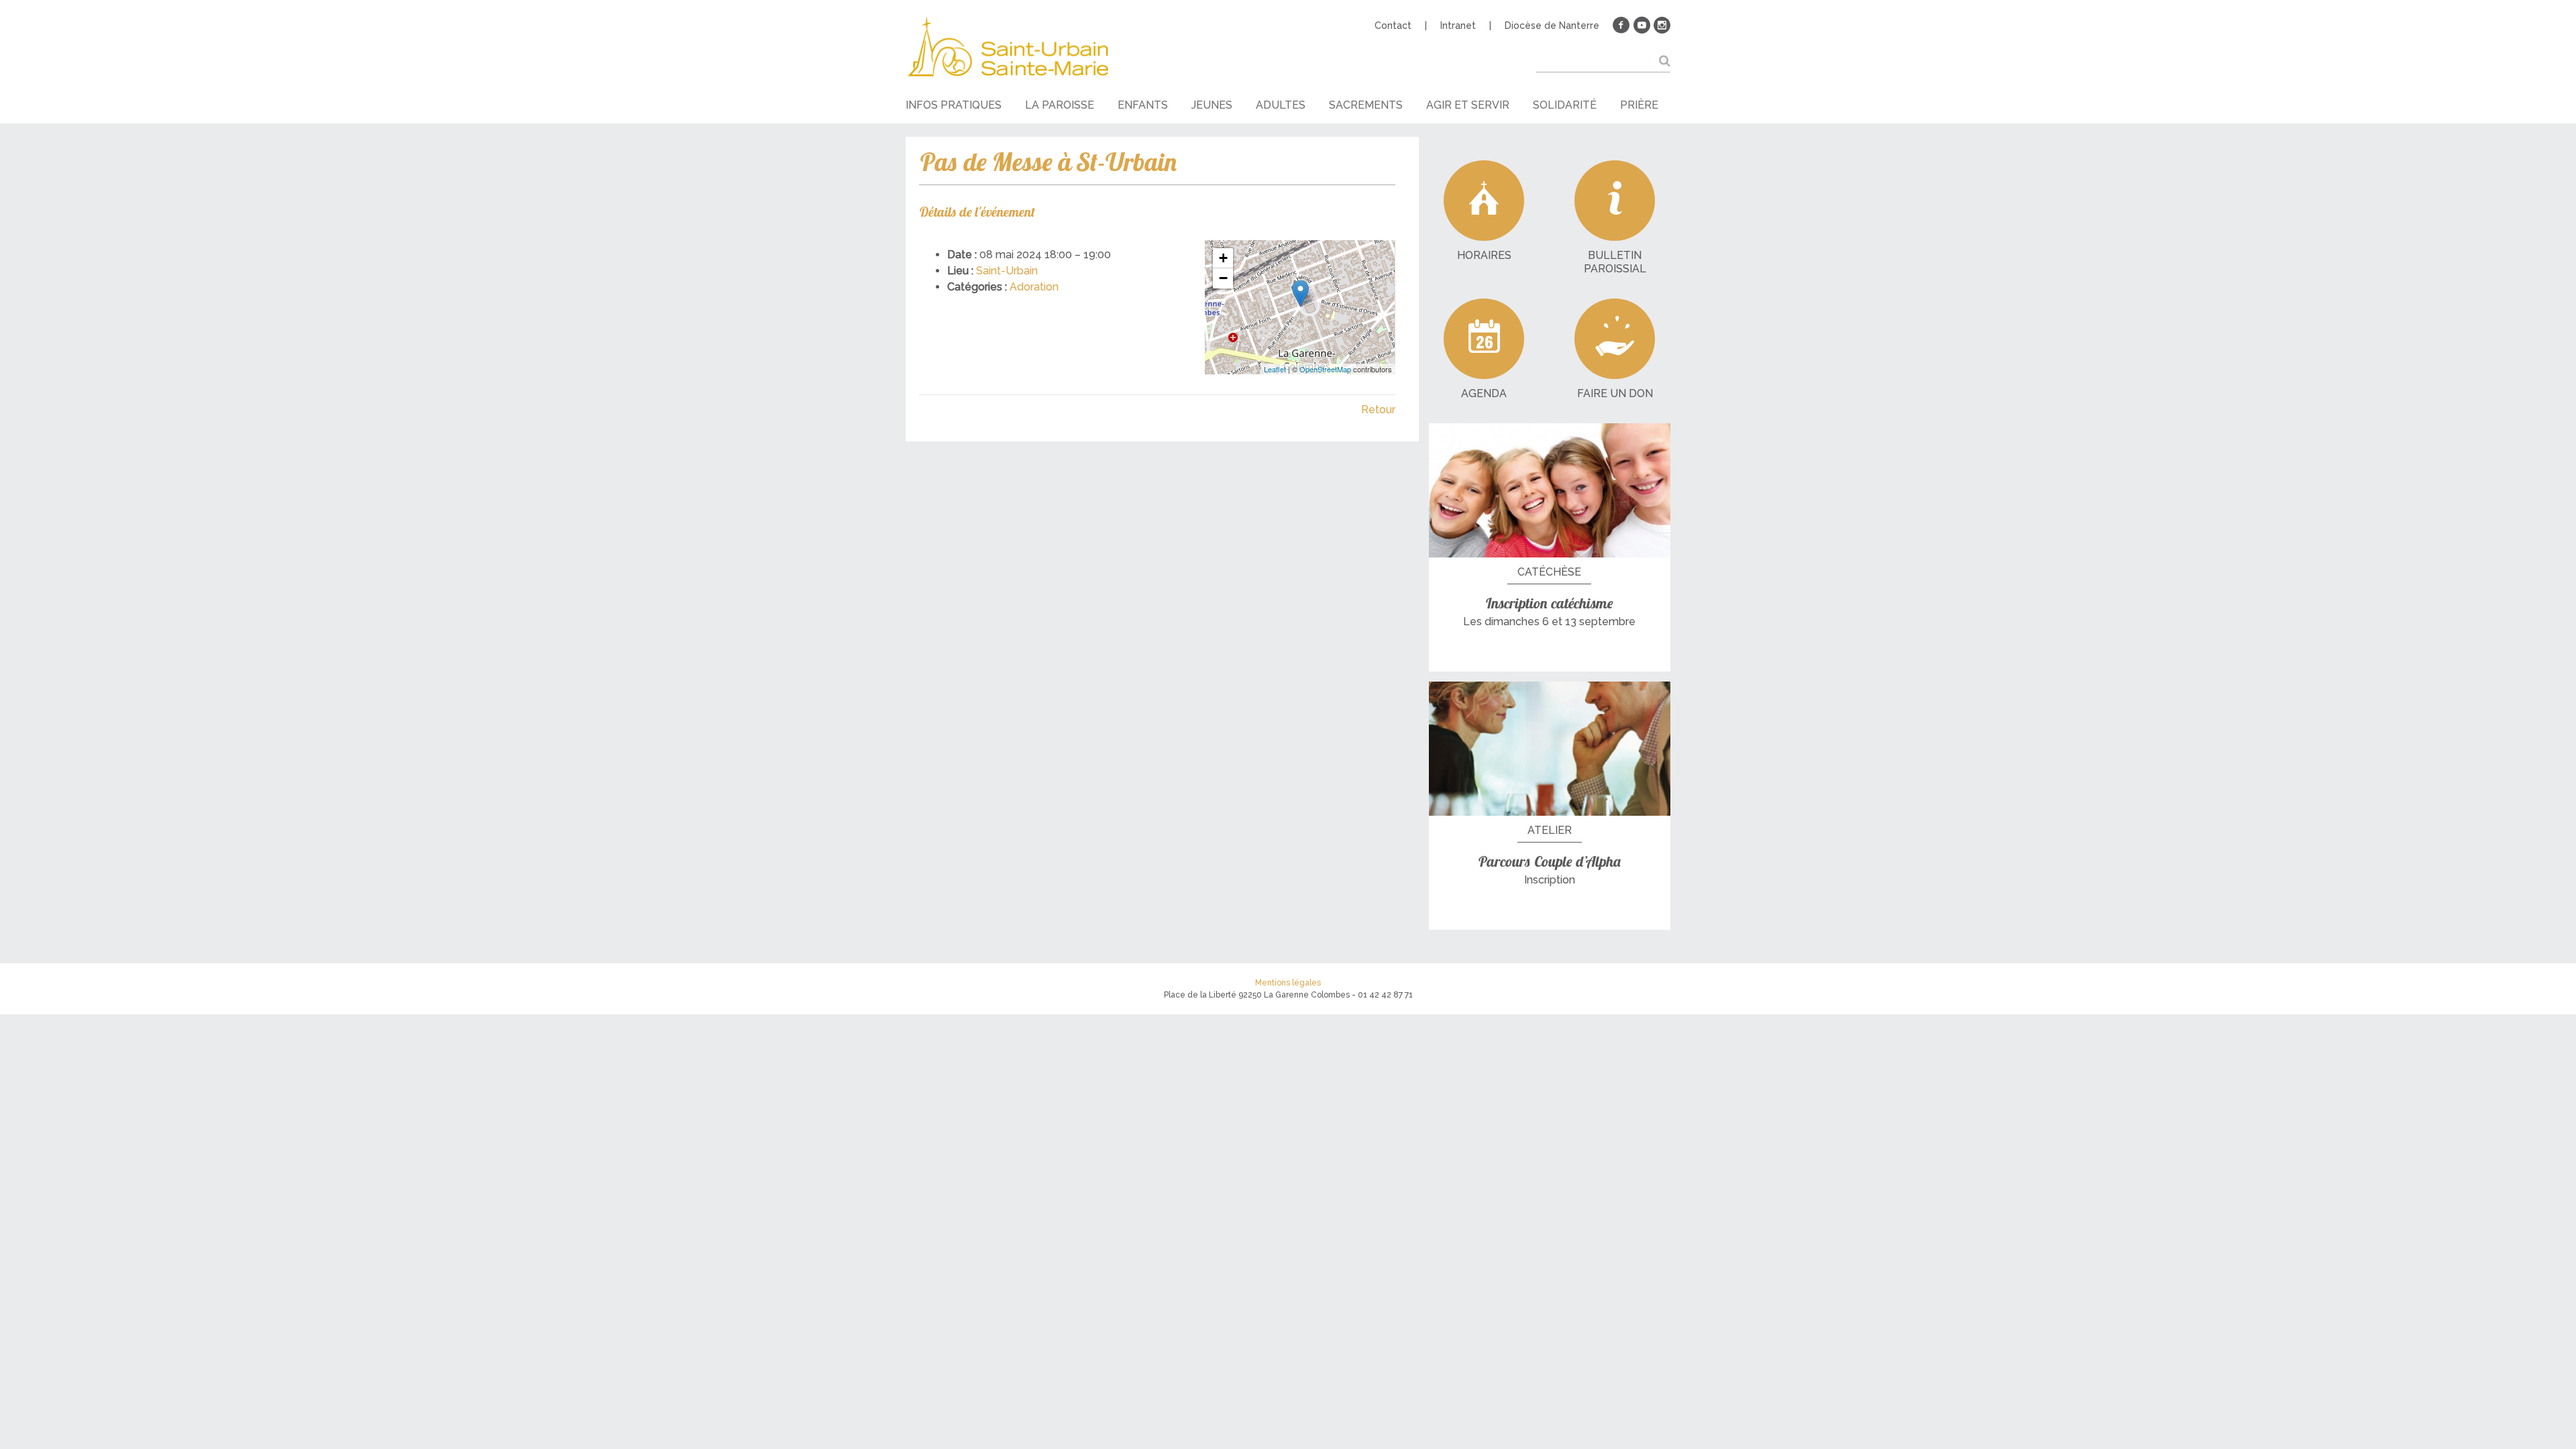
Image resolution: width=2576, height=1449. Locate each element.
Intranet (1458, 25)
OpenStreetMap (1325, 369)
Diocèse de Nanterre (1552, 25)
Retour (1378, 410)
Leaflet (1275, 369)
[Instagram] (1662, 25)
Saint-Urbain (1007, 271)
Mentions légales (1288, 983)
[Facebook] (1621, 25)
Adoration (1034, 287)
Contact (1393, 25)
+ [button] (1223, 258)
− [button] (1223, 278)
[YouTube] (1642, 25)
